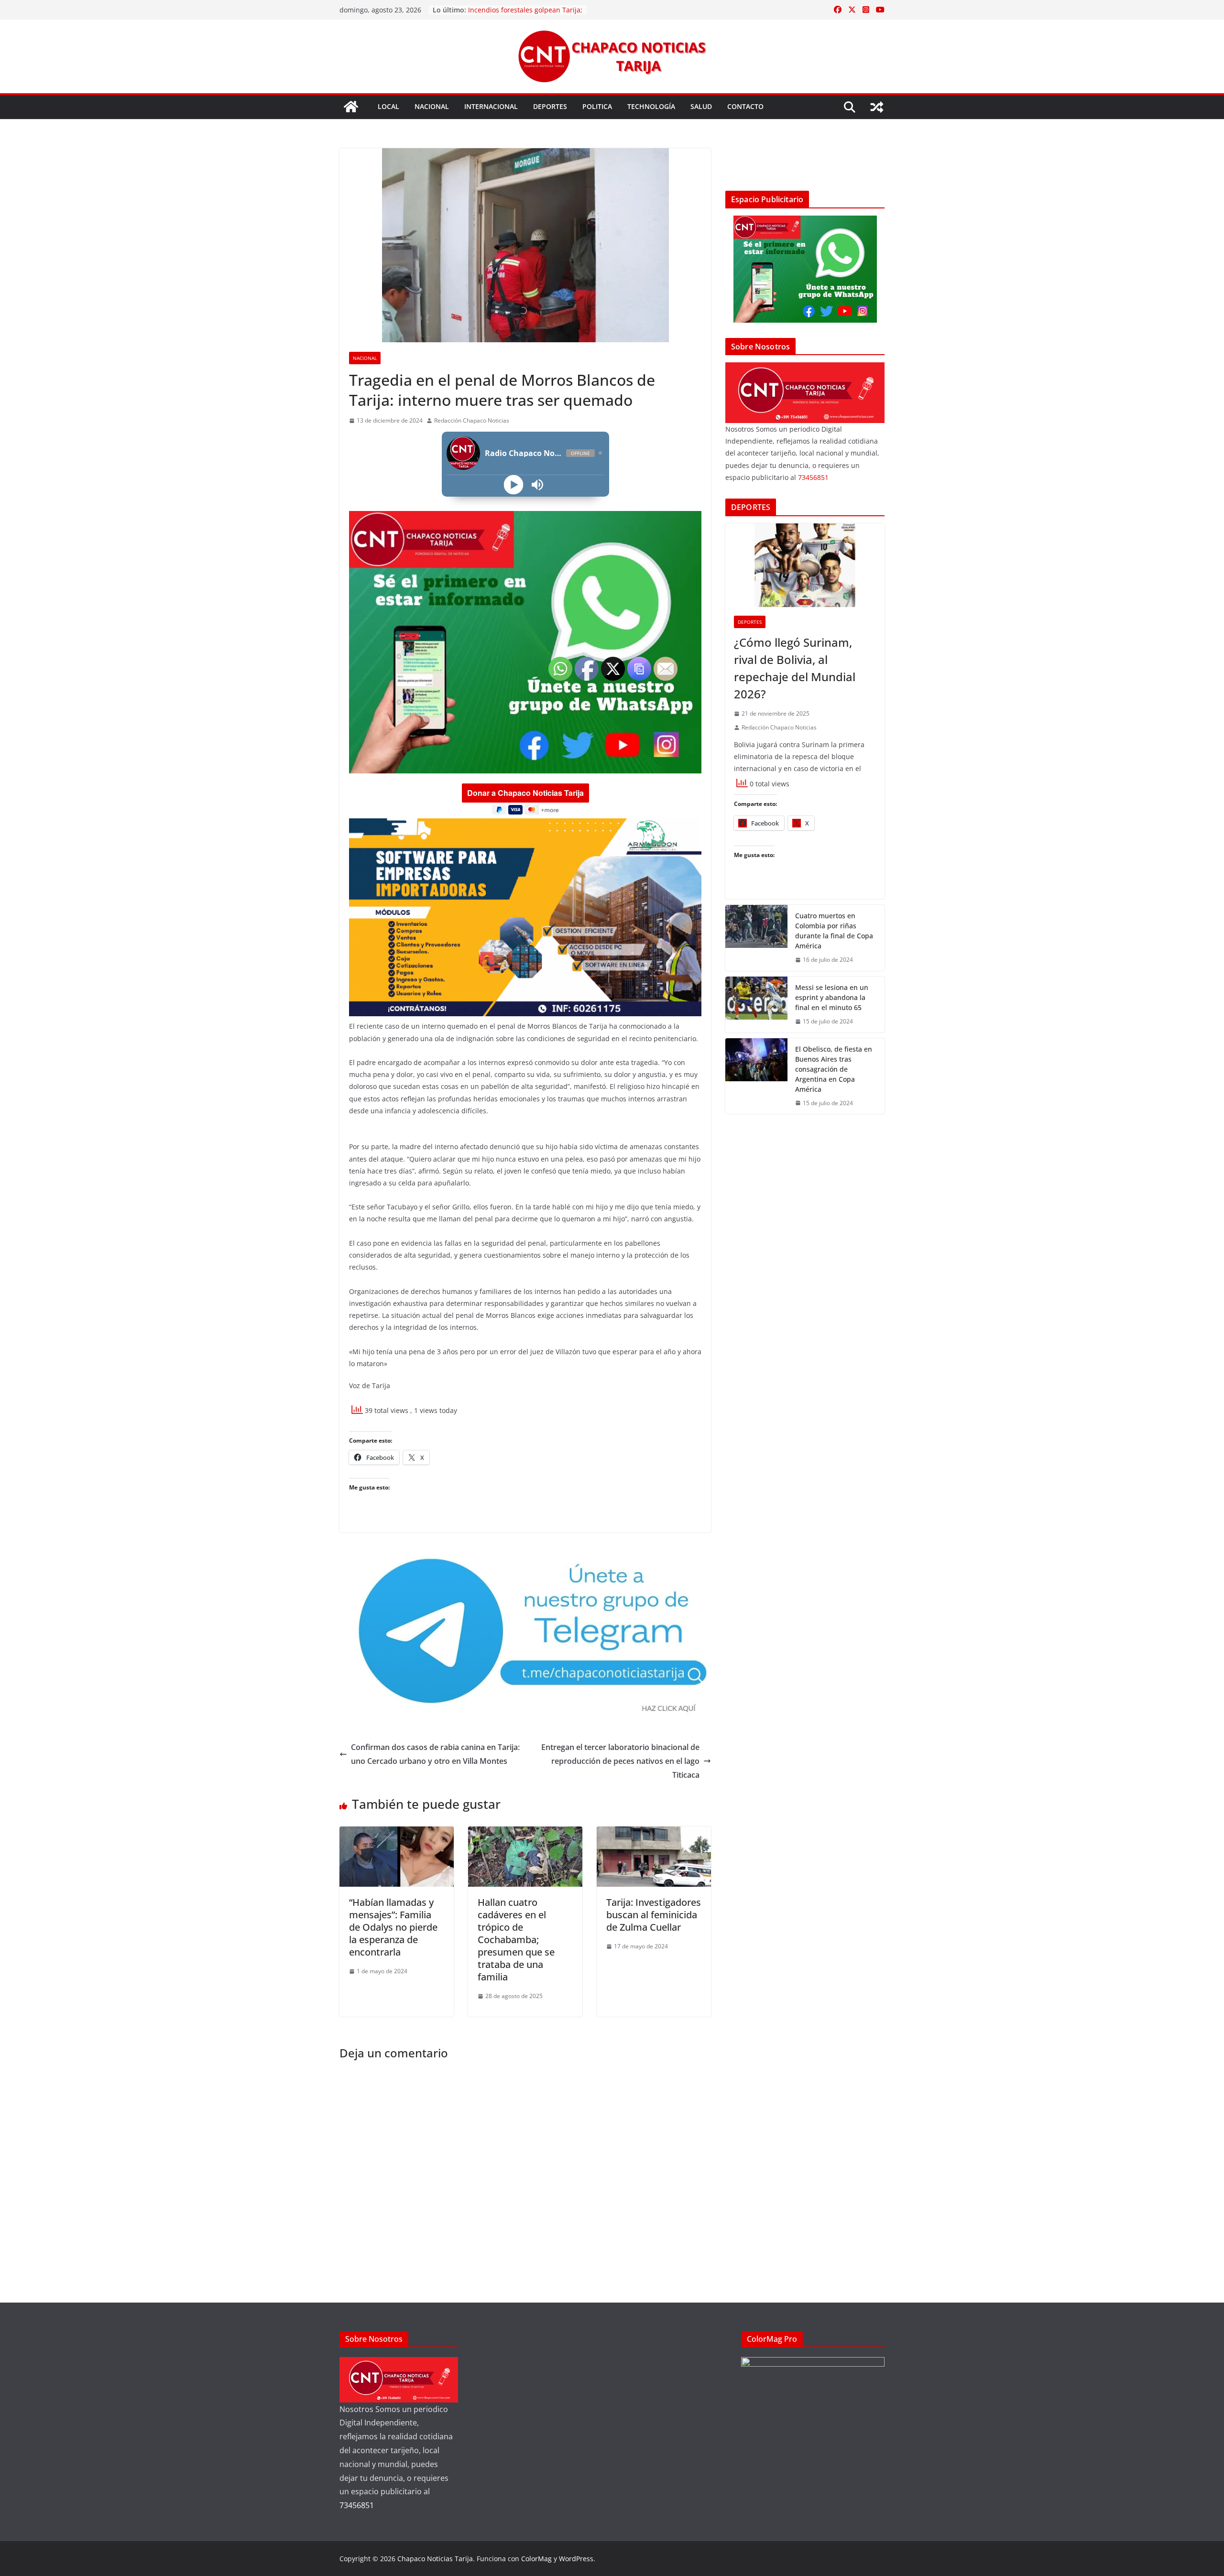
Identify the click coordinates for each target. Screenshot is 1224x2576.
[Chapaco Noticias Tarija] (351, 107)
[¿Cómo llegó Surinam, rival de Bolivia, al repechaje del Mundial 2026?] (805, 565)
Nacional (432, 106)
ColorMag (536, 2559)
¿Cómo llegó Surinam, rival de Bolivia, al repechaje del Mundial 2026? (795, 668)
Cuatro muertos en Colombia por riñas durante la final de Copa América (834, 931)
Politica (597, 106)
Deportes (550, 106)
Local (388, 106)
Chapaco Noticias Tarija (435, 2559)
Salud (701, 106)
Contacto (745, 106)
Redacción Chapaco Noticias (472, 420)
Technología (651, 106)
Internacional (491, 106)
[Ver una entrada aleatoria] (877, 107)
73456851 (813, 477)
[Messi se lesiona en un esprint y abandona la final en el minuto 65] (756, 1005)
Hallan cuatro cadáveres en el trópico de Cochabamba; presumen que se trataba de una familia (516, 1940)
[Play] (513, 484)
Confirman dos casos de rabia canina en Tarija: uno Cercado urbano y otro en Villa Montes (435, 1754)
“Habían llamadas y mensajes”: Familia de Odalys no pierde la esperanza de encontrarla (393, 1927)
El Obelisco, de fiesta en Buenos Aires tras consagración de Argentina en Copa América (834, 1069)
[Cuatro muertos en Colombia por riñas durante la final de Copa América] (756, 938)
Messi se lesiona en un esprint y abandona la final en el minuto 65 (832, 997)
